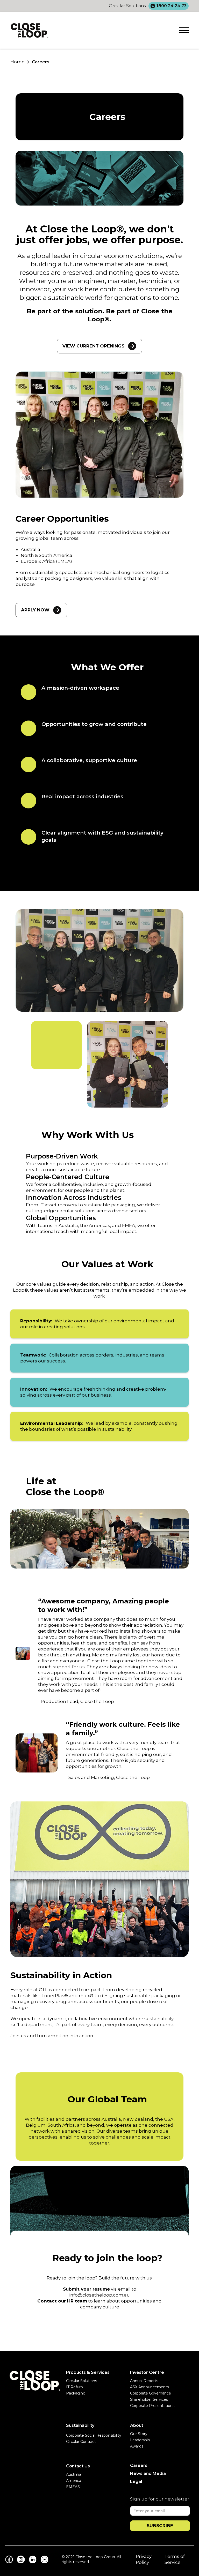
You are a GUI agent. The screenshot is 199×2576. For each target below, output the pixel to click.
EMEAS (73, 2487)
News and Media (148, 2473)
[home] (30, 30)
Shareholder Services (149, 2399)
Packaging (76, 2393)
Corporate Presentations (152, 2406)
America (74, 2481)
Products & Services (88, 2372)
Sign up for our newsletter (160, 2499)
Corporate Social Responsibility (94, 2435)
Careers (41, 62)
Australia (74, 2474)
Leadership (140, 2440)
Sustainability (80, 2425)
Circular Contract (81, 2442)
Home (17, 62)
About (137, 2425)
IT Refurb (74, 2387)
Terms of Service (175, 2559)
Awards (137, 2446)
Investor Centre (147, 2372)
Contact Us (78, 2466)
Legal (136, 2482)
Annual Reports (144, 2381)
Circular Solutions (81, 2381)
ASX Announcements (150, 2387)
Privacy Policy (144, 2559)
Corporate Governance (151, 2393)
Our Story (139, 2434)
